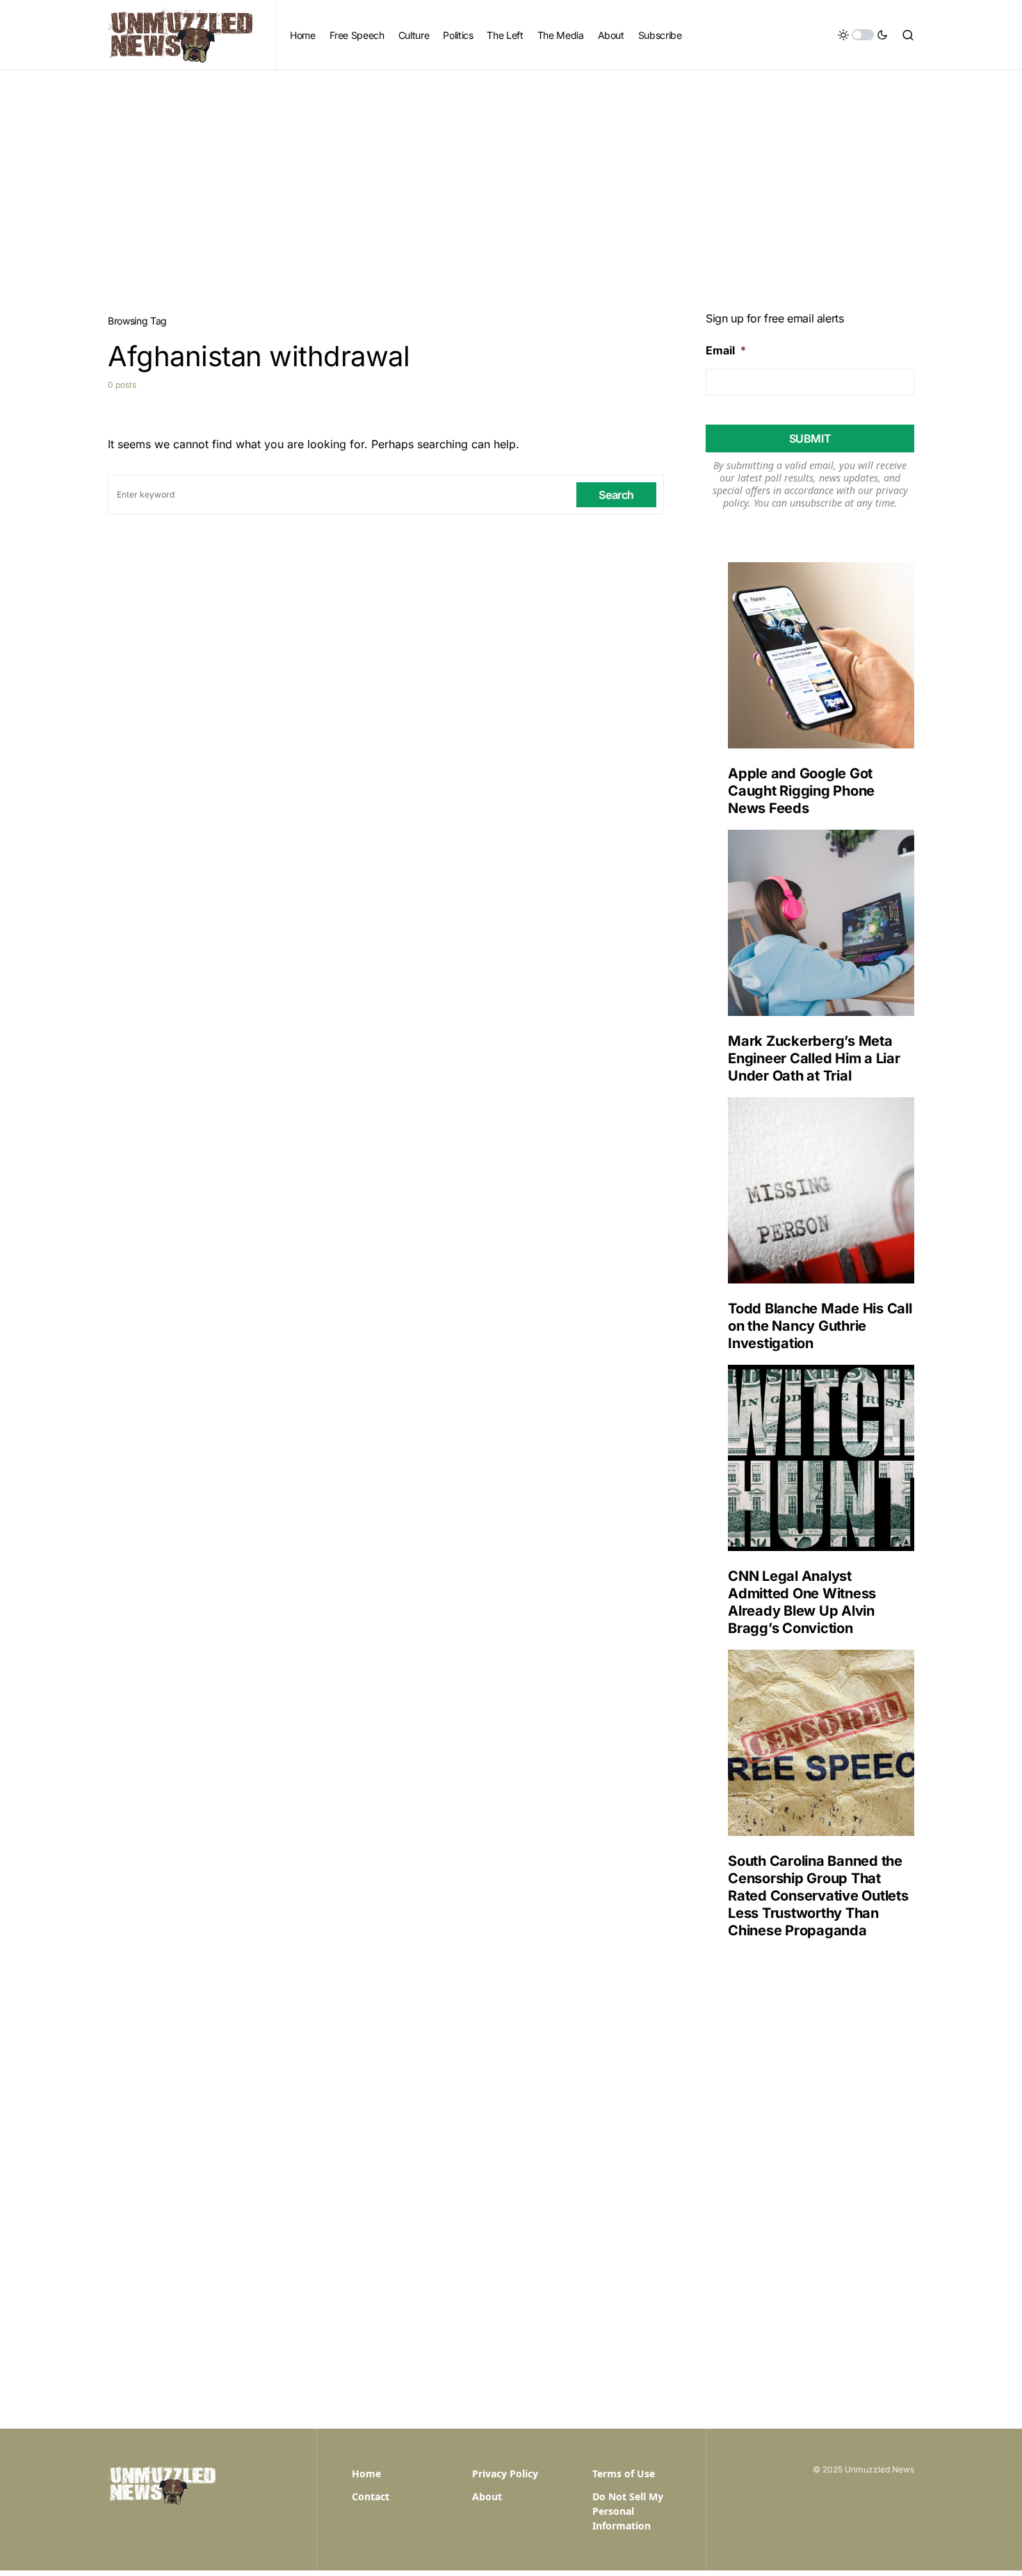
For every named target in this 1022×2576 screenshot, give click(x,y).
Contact (371, 2496)
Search (616, 495)
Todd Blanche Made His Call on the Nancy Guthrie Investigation (820, 1326)
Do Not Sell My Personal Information (628, 2511)
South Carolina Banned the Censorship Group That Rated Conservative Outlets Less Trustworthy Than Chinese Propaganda (818, 1896)
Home (366, 2474)
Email (726, 350)
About (487, 2496)
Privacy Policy (505, 2474)
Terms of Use (624, 2474)
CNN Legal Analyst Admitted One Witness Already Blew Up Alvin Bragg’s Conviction (802, 1602)
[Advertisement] (511, 174)
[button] (863, 35)
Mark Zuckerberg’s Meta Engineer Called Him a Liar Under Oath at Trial (814, 1058)
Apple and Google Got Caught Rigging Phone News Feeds (801, 791)
